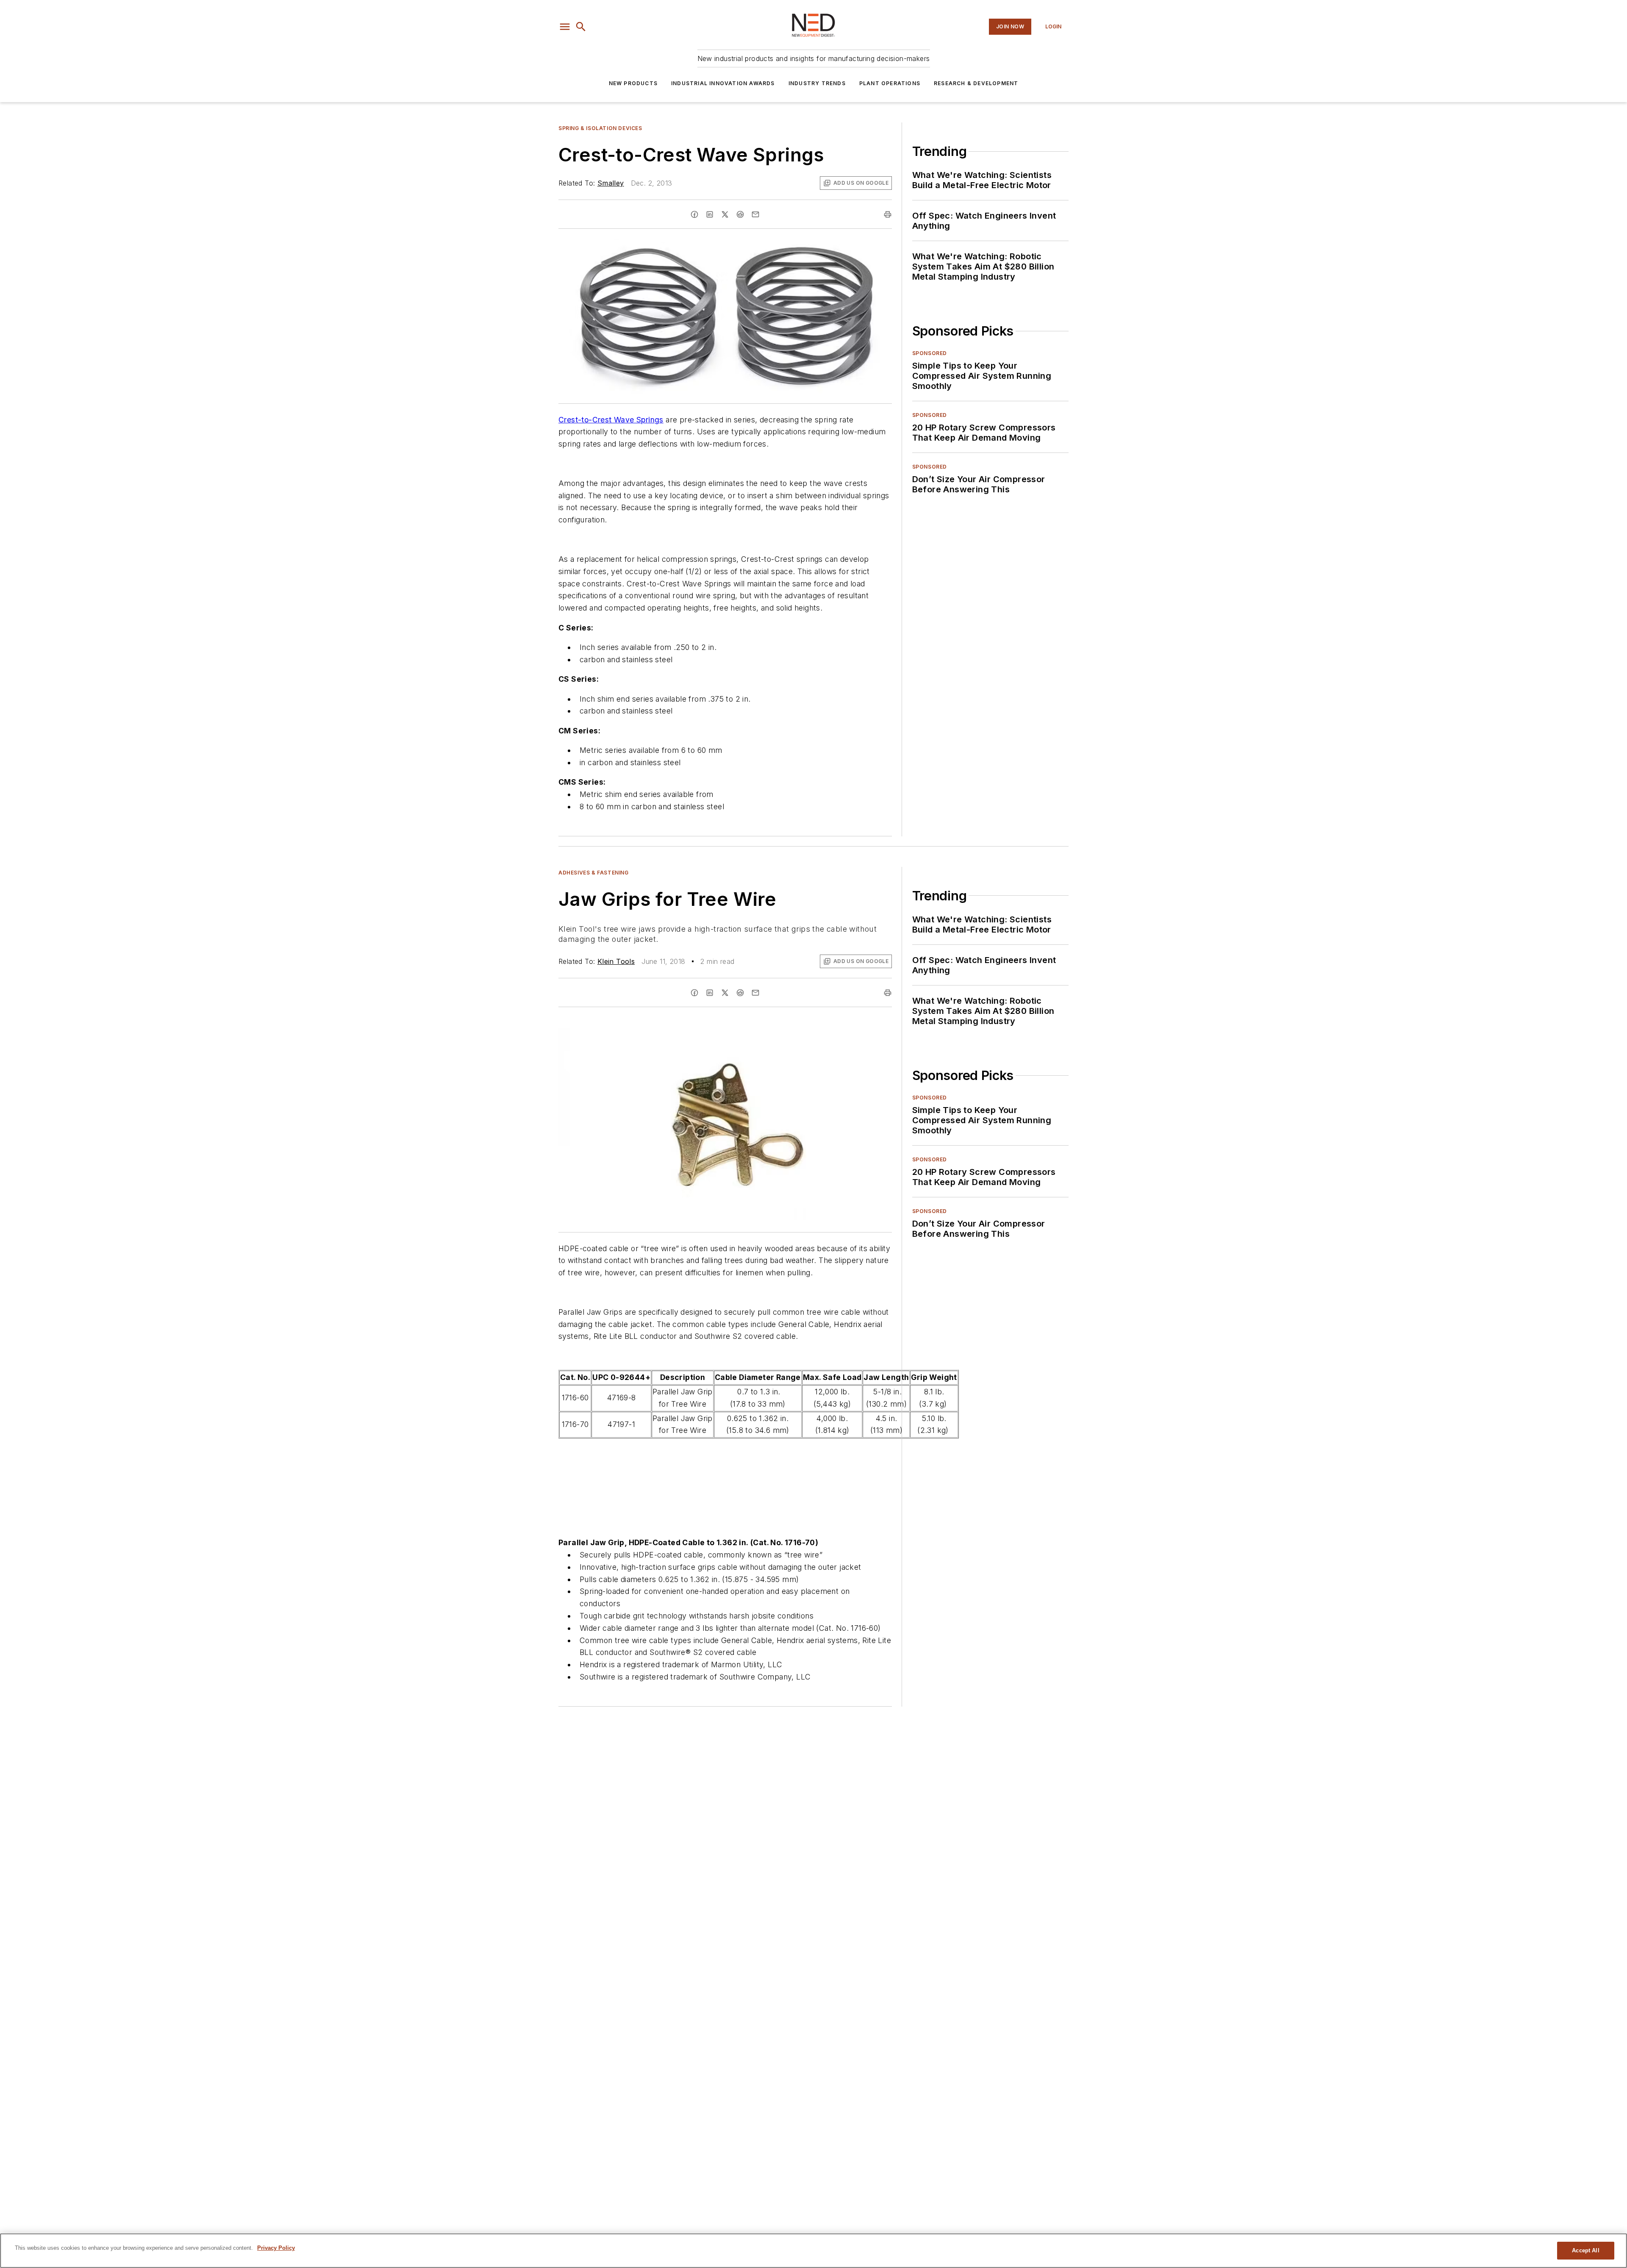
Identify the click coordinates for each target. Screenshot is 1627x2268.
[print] (888, 214)
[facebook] (694, 214)
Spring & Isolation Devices (600, 128)
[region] (813, 2251)
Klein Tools (616, 961)
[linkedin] (710, 214)
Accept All (1585, 2250)
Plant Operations (890, 83)
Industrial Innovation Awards (723, 83)
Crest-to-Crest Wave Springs (611, 420)
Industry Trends (817, 83)
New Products (633, 83)
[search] (581, 27)
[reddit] (740, 214)
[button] (565, 27)
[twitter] (725, 214)
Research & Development (976, 83)
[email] (755, 214)
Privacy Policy (276, 2248)
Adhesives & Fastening (594, 873)
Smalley (611, 183)
